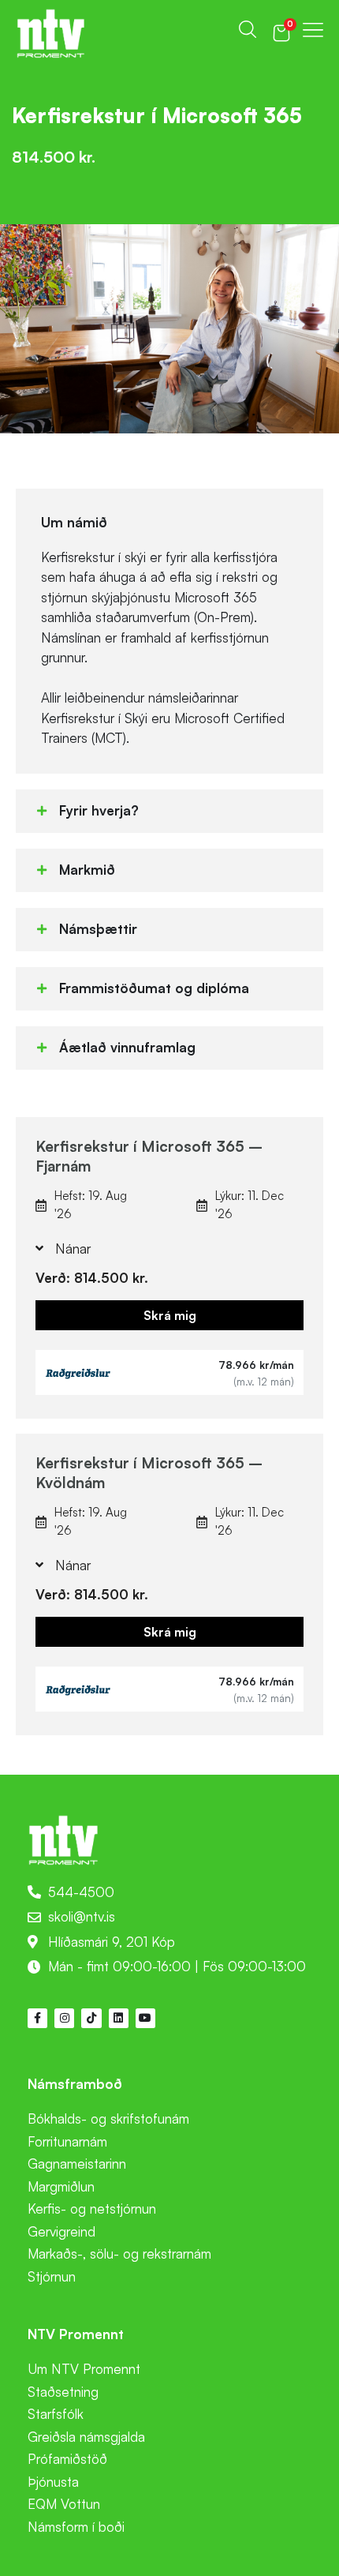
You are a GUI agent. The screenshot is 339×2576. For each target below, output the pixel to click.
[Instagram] (64, 2018)
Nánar (73, 1249)
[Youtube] (145, 2018)
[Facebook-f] (37, 2018)
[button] (169, 811)
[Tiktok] (91, 2018)
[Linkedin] (119, 2018)
